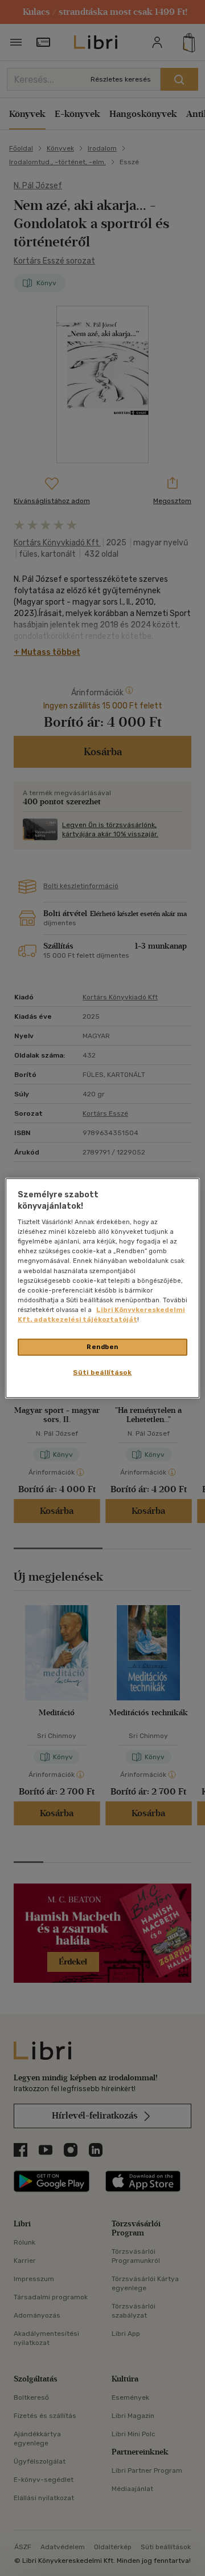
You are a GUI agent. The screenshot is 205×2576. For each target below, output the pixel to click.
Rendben (102, 1347)
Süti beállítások (102, 1372)
